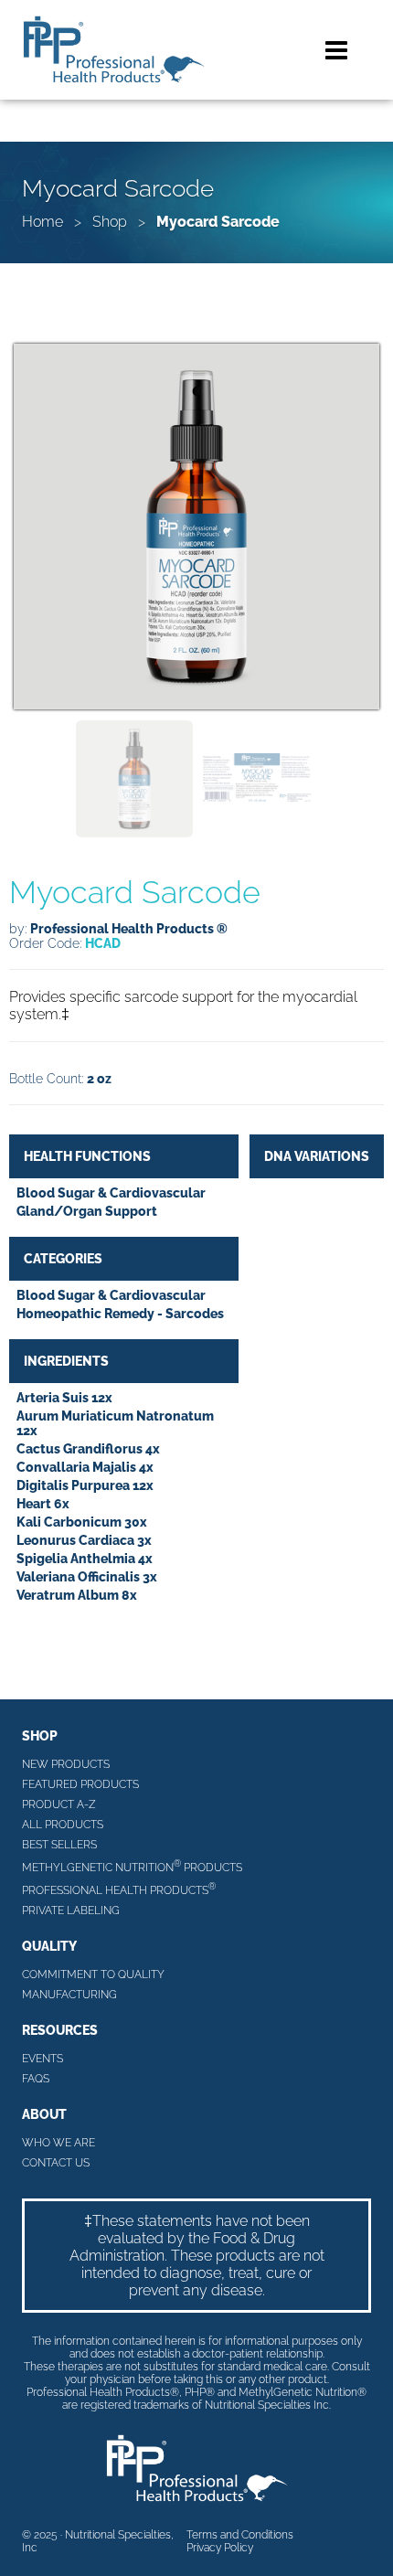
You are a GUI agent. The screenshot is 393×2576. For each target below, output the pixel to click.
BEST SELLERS (59, 1845)
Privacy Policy (220, 2548)
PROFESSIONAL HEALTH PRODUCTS (119, 1889)
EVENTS (42, 2059)
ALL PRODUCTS (63, 1825)
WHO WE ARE (58, 2143)
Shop (110, 222)
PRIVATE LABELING (71, 1911)
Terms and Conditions (240, 2535)
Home (42, 222)
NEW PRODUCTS (66, 1764)
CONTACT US (56, 2163)
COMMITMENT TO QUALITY (93, 1975)
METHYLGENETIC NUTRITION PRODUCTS (132, 1866)
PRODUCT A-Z (59, 1804)
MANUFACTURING (69, 1995)
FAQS (36, 2079)
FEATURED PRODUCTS (80, 1784)
